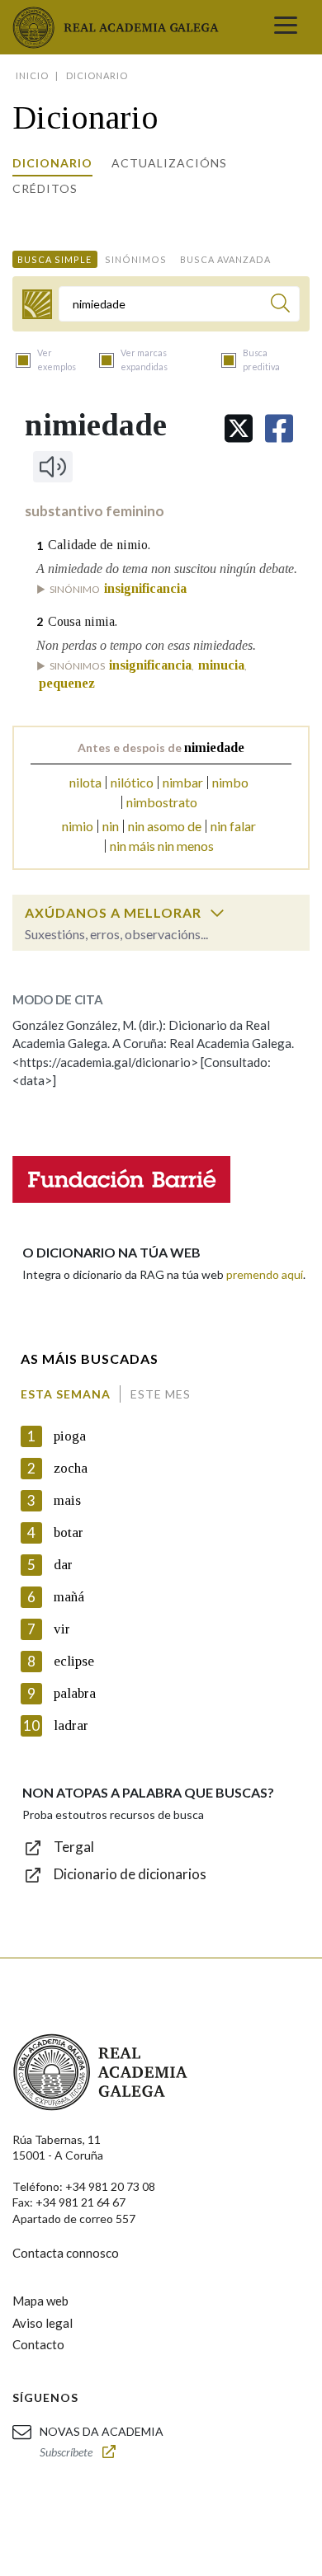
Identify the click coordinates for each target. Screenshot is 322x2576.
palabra (75, 1693)
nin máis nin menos (162, 846)
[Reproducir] (53, 467)
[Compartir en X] (239, 428)
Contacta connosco (66, 2253)
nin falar (233, 826)
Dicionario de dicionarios (130, 1874)
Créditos (45, 188)
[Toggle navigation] (286, 27)
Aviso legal (43, 2323)
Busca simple (54, 259)
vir (62, 1629)
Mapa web (40, 2301)
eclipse (74, 1661)
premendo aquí (265, 1274)
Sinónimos (136, 259)
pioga (70, 1436)
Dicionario (52, 163)
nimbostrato (162, 802)
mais (67, 1500)
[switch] (217, 913)
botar (69, 1532)
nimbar (183, 782)
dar (63, 1565)
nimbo (230, 782)
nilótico (132, 782)
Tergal (74, 1847)
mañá (69, 1597)
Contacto (38, 2344)
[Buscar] (280, 306)
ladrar (71, 1725)
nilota (85, 782)
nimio (78, 826)
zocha (71, 1468)
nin (111, 826)
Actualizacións (169, 163)
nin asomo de (165, 826)
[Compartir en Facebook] (279, 428)
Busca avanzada (225, 259)
